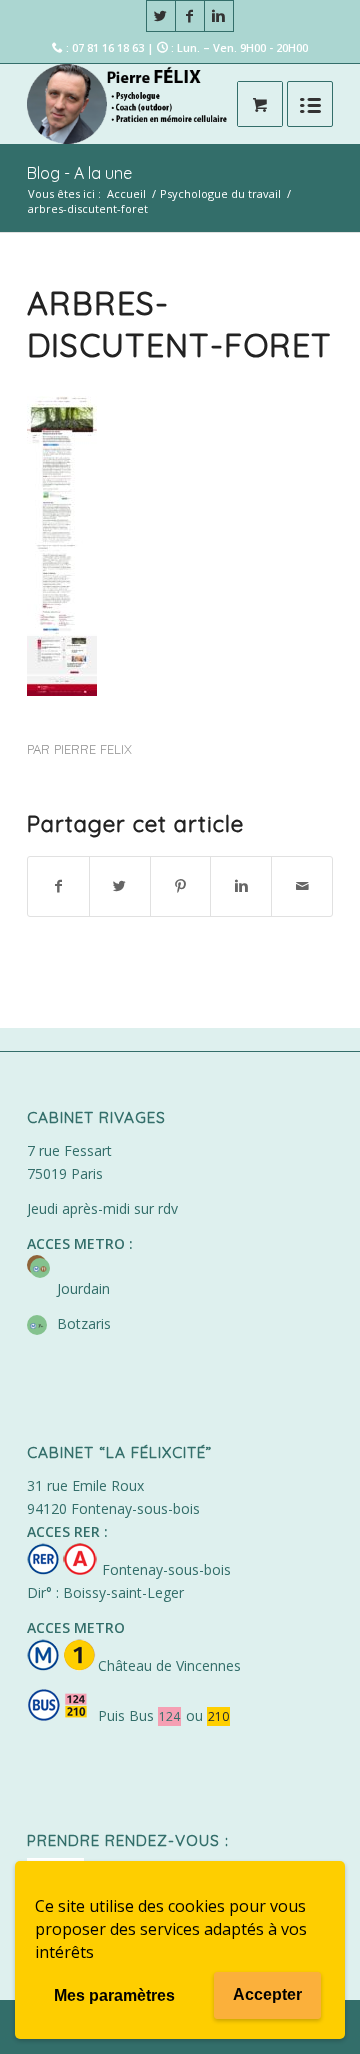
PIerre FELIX (93, 749)
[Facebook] (190, 16)
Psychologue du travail (220, 193)
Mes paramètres (114, 1995)
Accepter (267, 1994)
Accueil (126, 193)
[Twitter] (161, 16)
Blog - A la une (79, 173)
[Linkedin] (219, 16)
